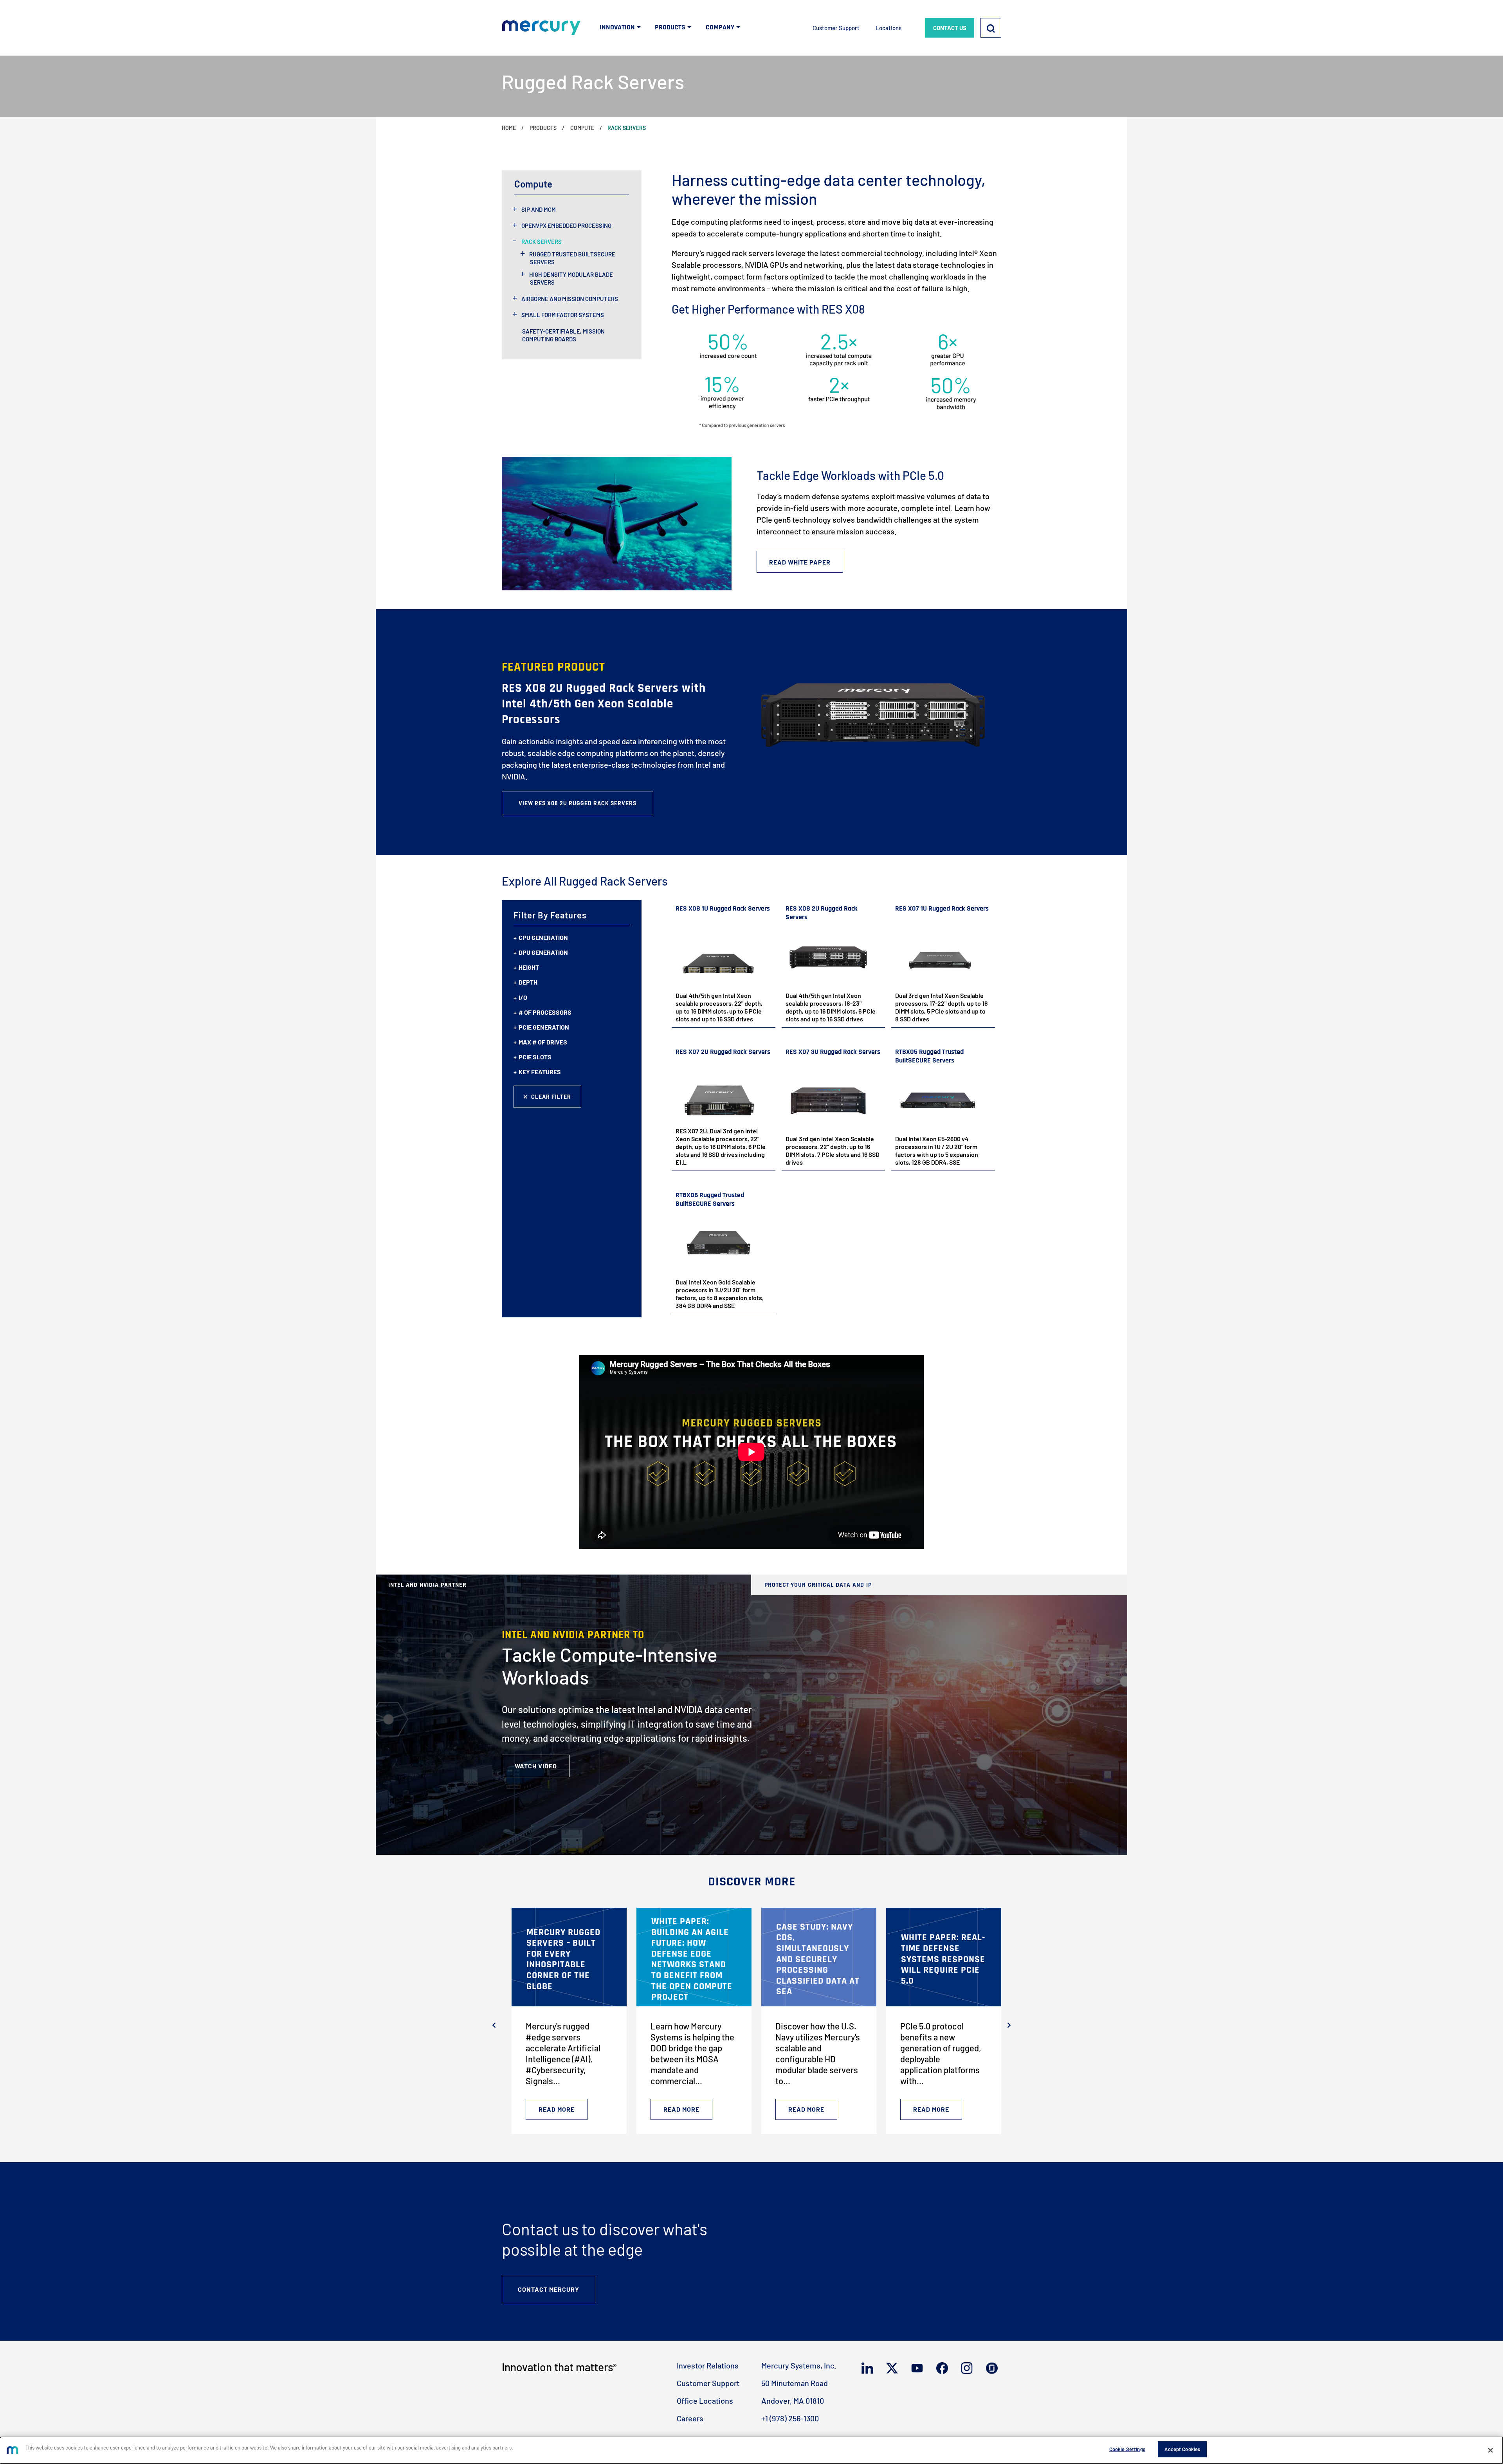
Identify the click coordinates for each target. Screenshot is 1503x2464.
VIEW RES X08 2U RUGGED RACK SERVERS (578, 803)
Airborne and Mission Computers (570, 299)
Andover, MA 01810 (793, 2401)
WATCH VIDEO (536, 1766)
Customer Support (836, 28)
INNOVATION (617, 27)
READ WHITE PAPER (800, 562)
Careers (690, 2418)
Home (509, 128)
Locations (888, 28)
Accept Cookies (1182, 2449)
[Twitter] (894, 2368)
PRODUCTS (670, 27)
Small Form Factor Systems (563, 315)
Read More (557, 2109)
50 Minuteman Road (795, 2383)
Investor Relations (708, 2365)
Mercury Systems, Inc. (799, 2365)
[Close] (1490, 2450)
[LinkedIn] (869, 2368)
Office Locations (705, 2401)
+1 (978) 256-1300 (790, 2418)
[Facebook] (944, 2368)
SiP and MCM (539, 209)
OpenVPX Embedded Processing (566, 225)
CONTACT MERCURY (549, 2289)
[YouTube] (919, 2368)
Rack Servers (542, 242)
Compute (582, 128)
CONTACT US (950, 28)
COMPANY (720, 27)
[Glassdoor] (994, 2368)
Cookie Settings (1127, 2449)
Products (543, 128)
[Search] (991, 28)
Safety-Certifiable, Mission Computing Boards (563, 335)
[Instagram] (969, 2368)
